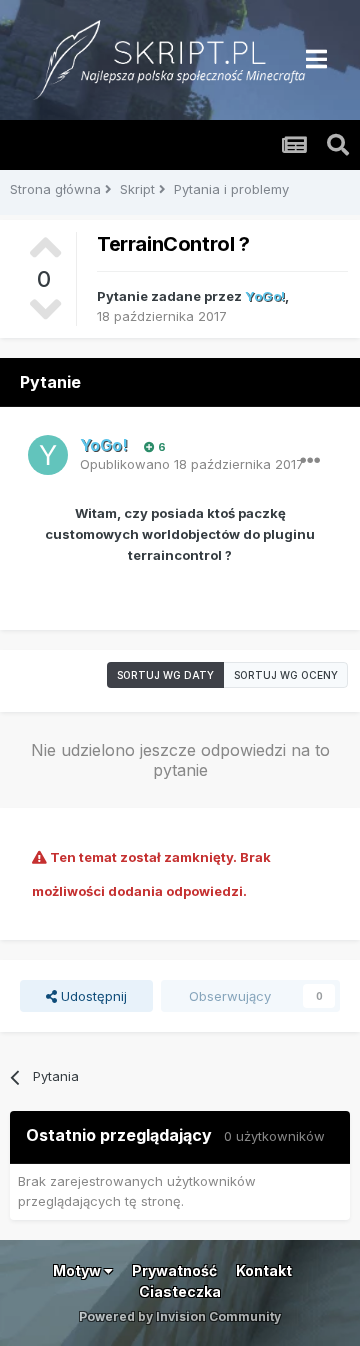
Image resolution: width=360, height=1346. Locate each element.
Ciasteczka (180, 1291)
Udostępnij (92, 996)
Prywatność (174, 1270)
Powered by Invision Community (180, 1316)
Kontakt (264, 1270)
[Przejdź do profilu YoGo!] (48, 455)
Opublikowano (192, 464)
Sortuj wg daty (165, 675)
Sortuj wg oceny (286, 675)
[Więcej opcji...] (310, 461)
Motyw (78, 1270)
